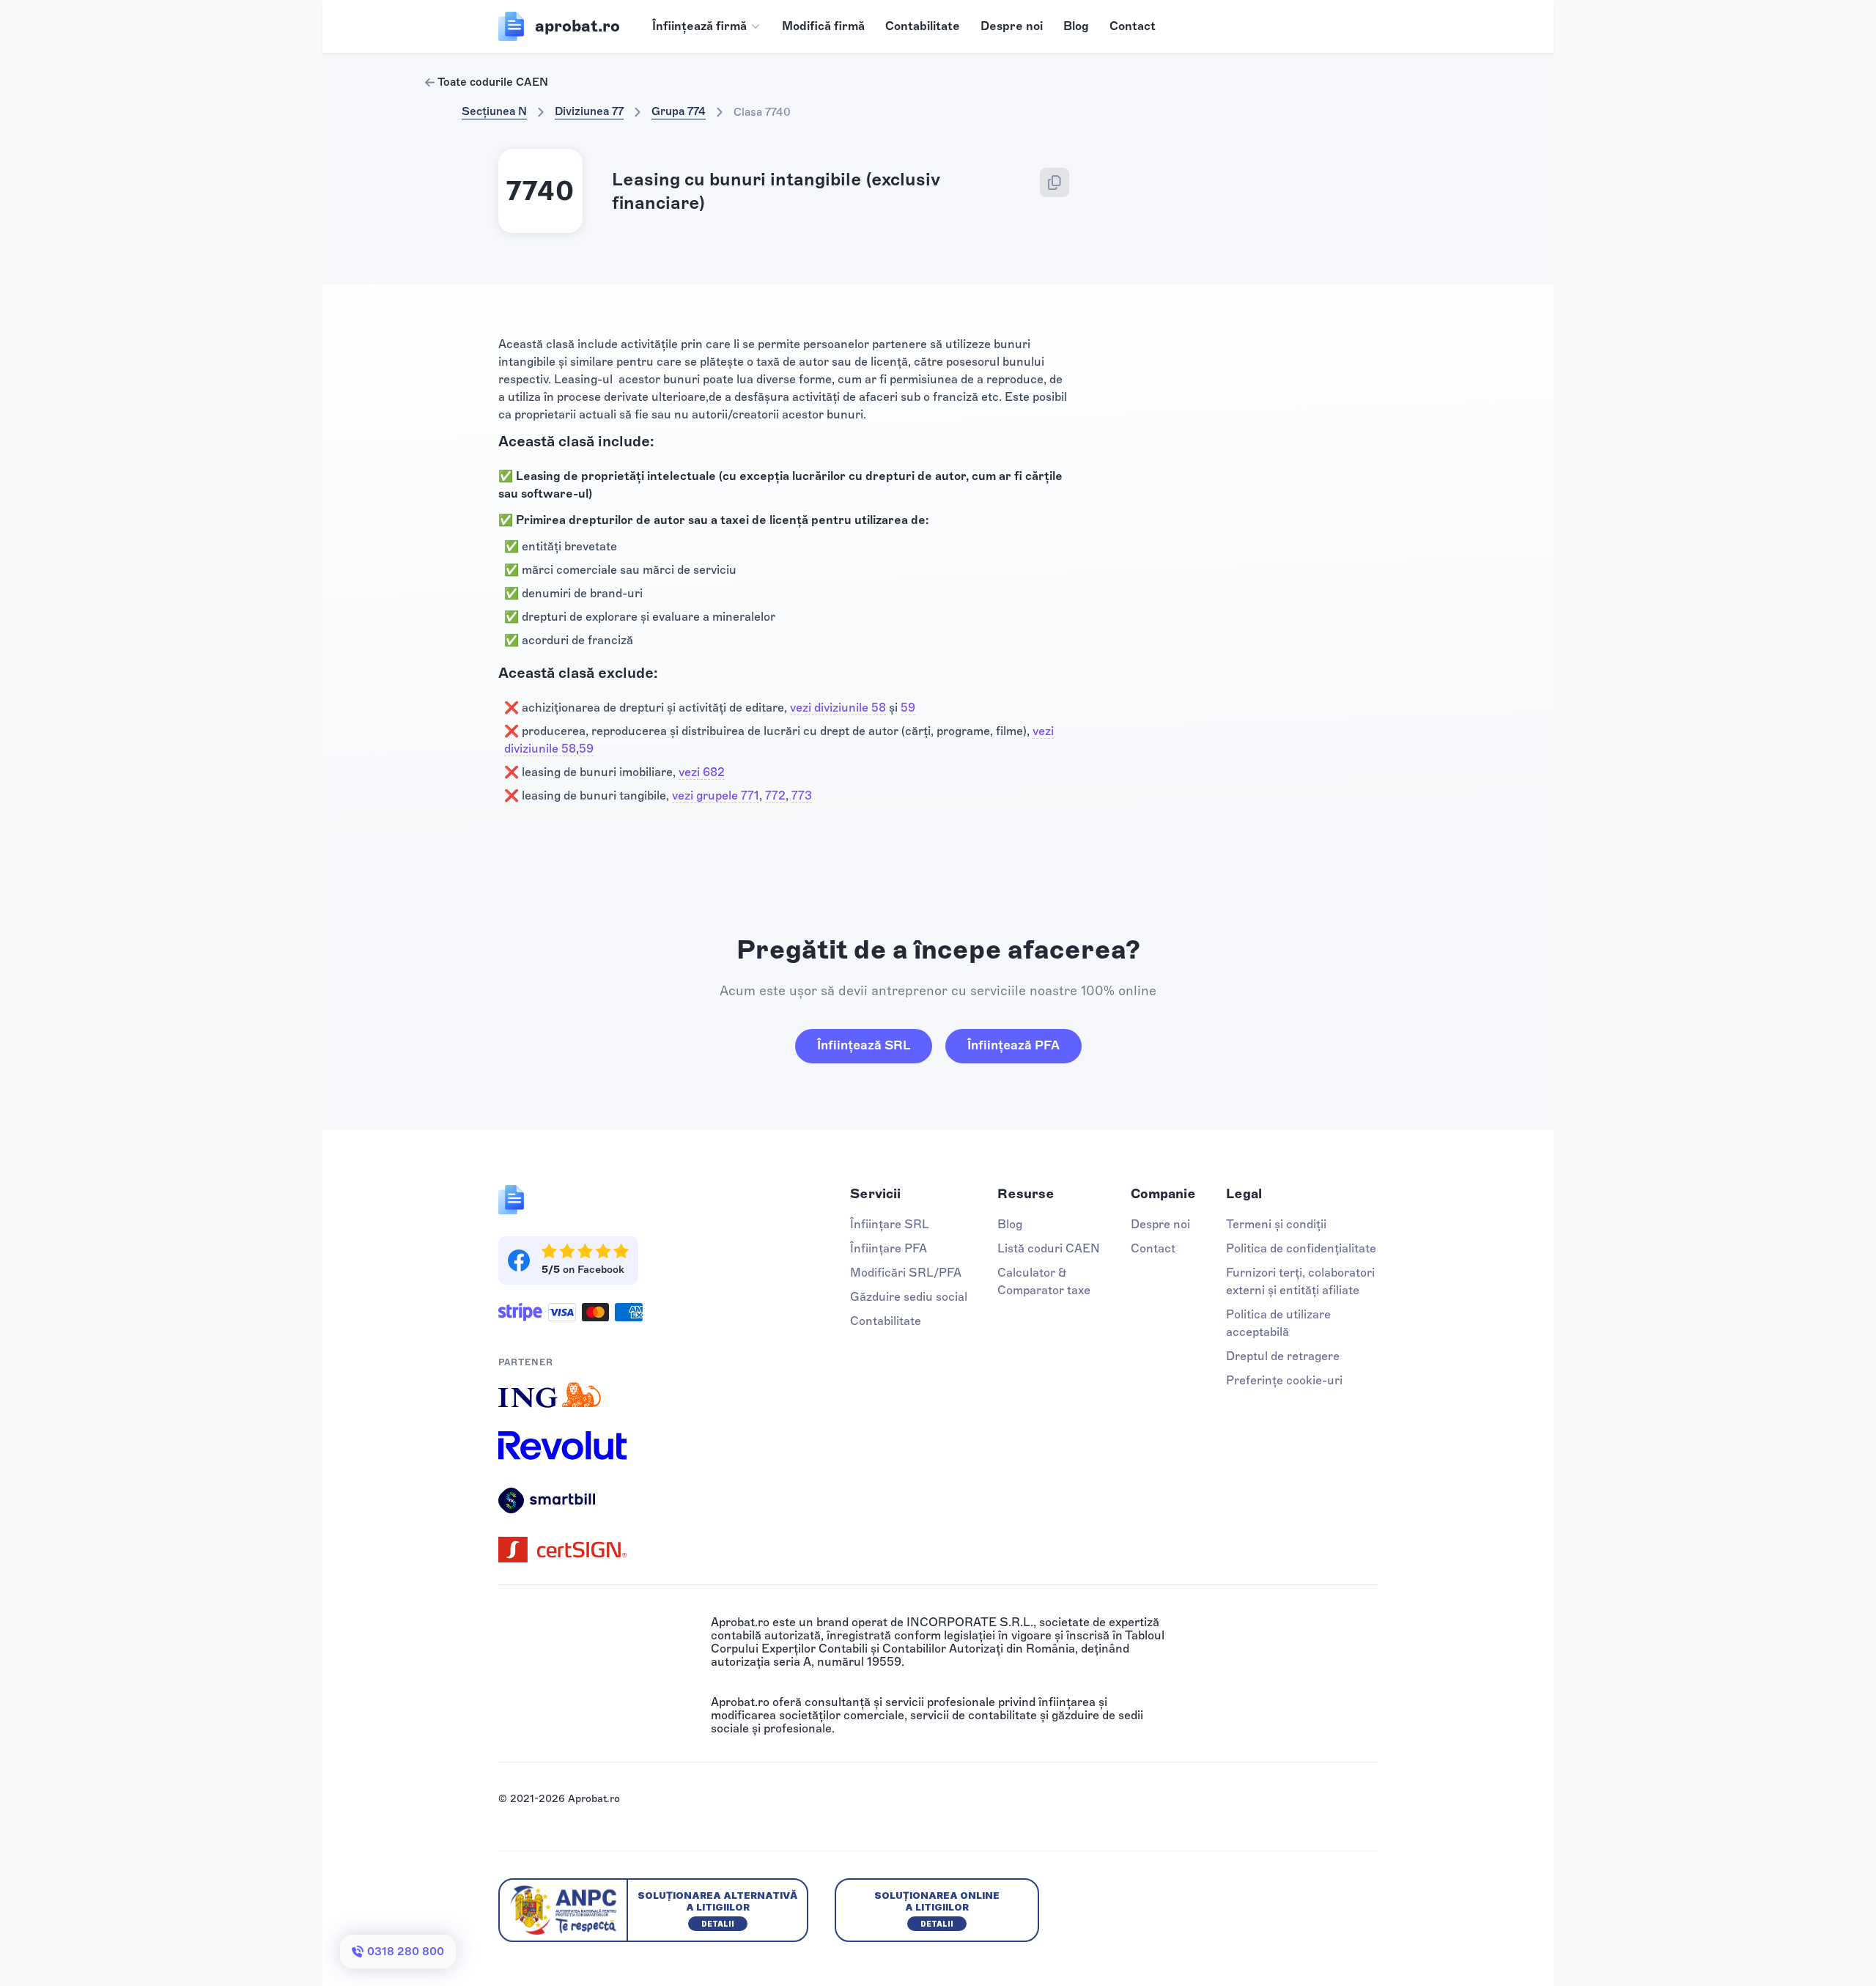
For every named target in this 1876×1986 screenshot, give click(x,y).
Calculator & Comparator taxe (1044, 1281)
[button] (707, 26)
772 (775, 795)
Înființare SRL (890, 1224)
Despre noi (1012, 26)
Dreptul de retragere (1283, 1356)
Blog (1076, 26)
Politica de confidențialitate (1301, 1248)
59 (908, 708)
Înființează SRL (864, 1045)
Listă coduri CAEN (1049, 1248)
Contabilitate (923, 26)
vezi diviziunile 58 (838, 708)
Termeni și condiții (1276, 1224)
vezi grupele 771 (716, 795)
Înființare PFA (889, 1248)
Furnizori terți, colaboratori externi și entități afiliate (1300, 1281)
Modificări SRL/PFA (906, 1273)
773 (802, 795)
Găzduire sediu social (909, 1297)
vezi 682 (702, 772)
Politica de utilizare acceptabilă (1278, 1323)
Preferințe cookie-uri (1284, 1380)
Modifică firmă (823, 26)
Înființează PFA (1013, 1045)
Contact (1133, 26)
